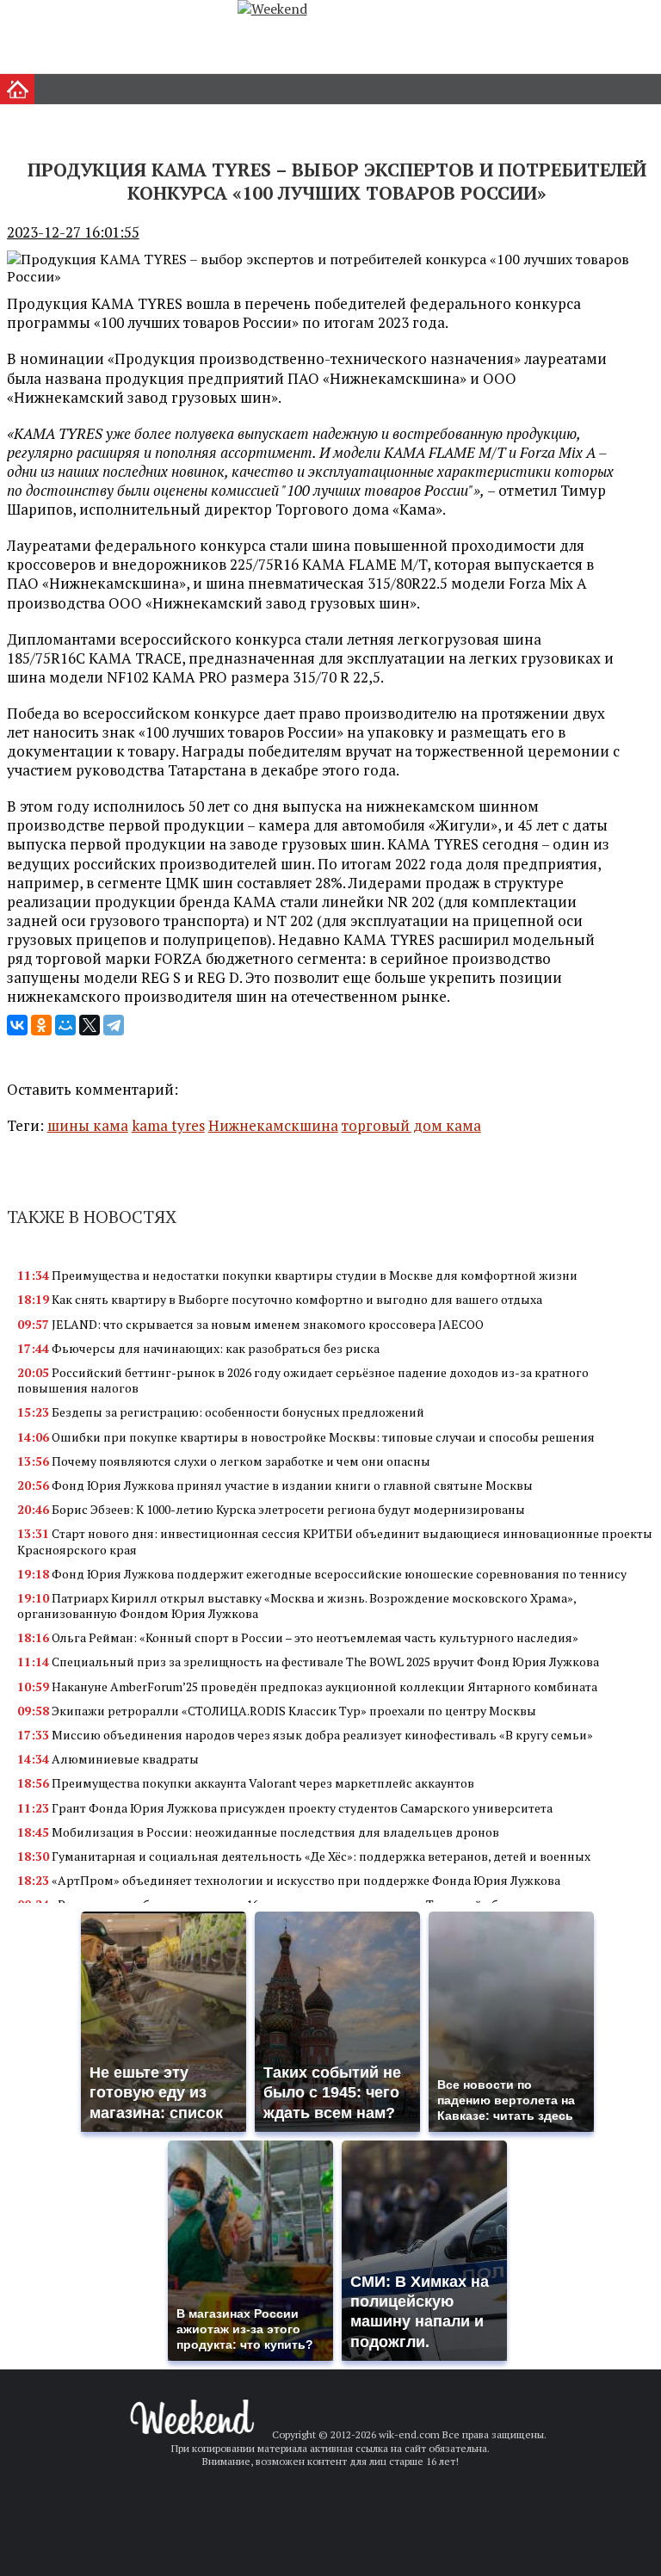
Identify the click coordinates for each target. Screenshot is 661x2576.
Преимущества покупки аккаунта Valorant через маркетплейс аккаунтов (246, 1783)
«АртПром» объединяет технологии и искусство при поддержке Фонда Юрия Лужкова (289, 1880)
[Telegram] (114, 1025)
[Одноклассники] (41, 1025)
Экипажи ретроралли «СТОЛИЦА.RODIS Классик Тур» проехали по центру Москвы (277, 1711)
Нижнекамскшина (273, 1125)
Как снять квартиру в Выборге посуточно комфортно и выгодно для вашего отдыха (280, 1299)
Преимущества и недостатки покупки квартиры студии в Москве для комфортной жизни (297, 1275)
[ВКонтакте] (17, 1025)
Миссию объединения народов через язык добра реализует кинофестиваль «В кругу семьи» (305, 1735)
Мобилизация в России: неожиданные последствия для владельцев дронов (258, 1832)
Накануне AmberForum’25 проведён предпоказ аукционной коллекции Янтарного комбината (307, 1686)
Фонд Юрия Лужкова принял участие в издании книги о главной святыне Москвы (275, 1485)
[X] (90, 1025)
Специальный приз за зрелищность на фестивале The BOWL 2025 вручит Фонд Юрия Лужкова (308, 1662)
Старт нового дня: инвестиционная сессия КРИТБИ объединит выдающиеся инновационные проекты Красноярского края (335, 1541)
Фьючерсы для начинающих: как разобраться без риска (198, 1348)
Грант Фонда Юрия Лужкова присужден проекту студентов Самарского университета (285, 1808)
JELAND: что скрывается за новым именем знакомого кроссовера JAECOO (250, 1324)
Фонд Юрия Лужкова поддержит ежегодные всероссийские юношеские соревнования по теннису (322, 1574)
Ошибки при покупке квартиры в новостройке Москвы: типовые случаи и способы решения (306, 1437)
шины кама (88, 1125)
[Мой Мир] (65, 1025)
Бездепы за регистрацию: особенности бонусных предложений (221, 1412)
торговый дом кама (411, 1125)
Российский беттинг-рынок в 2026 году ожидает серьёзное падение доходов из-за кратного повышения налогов (303, 1380)
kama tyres (168, 1125)
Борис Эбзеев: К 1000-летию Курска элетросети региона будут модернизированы (271, 1509)
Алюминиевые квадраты (108, 1759)
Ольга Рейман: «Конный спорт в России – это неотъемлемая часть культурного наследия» (298, 1637)
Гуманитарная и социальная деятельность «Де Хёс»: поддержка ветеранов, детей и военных (304, 1856)
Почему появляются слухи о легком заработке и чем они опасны (224, 1461)
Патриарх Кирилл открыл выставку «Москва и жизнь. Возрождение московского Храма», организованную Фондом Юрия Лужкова (297, 1606)
